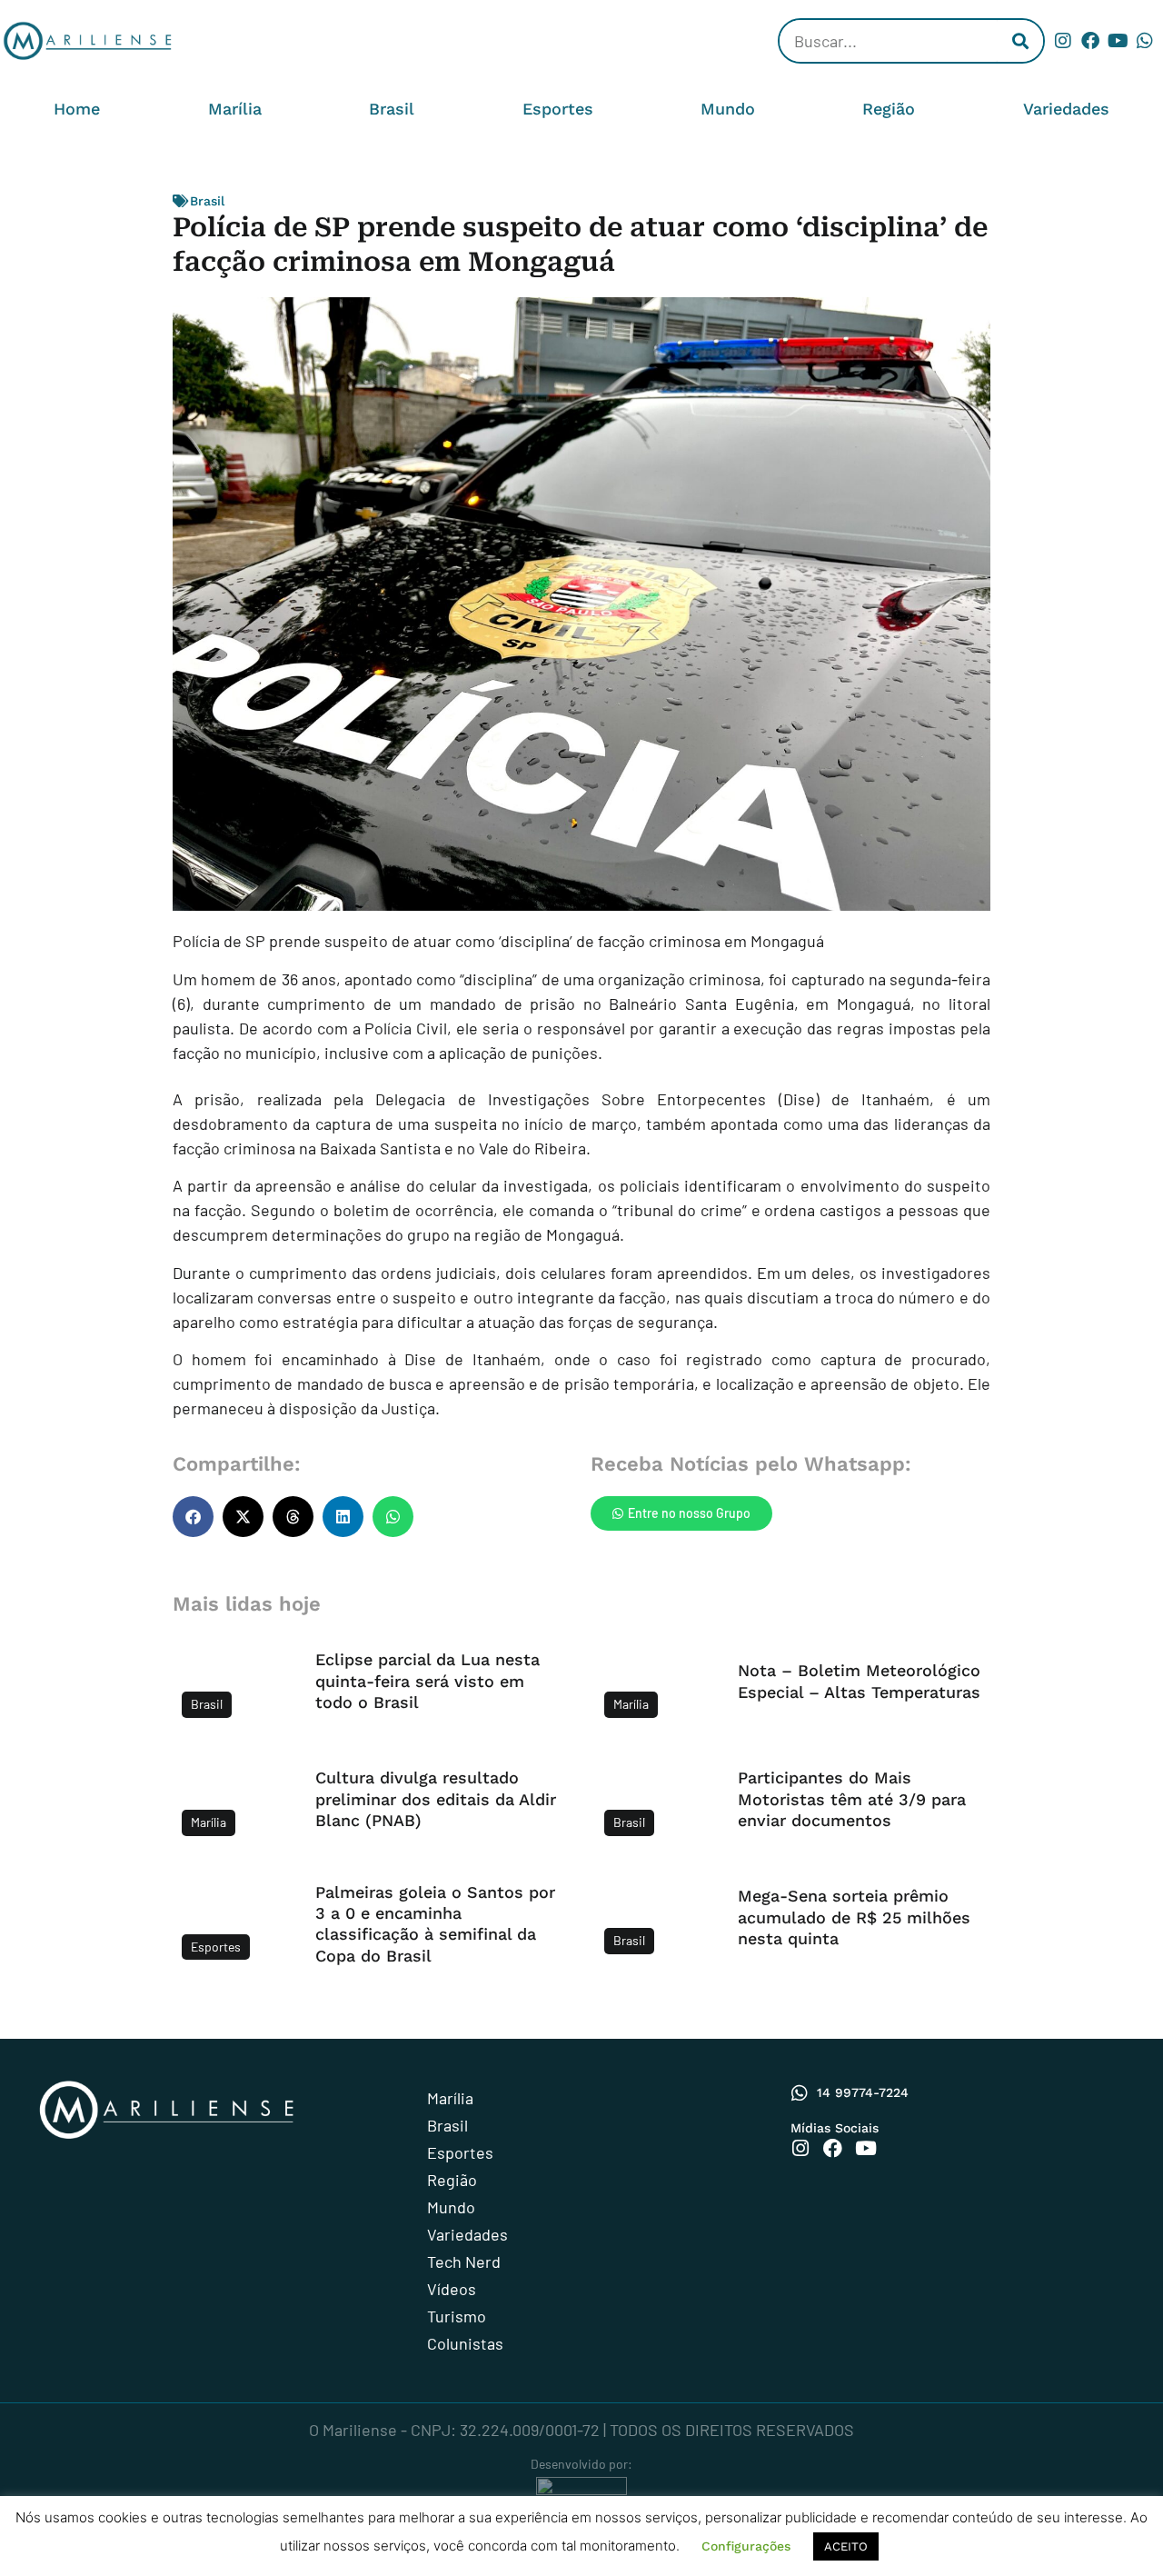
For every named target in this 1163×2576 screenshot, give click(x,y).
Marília (235, 109)
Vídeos (452, 2289)
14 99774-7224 (863, 2092)
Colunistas (465, 2343)
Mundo (728, 109)
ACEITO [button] (846, 2546)
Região (889, 109)
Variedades (1066, 109)
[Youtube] (1118, 41)
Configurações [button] (746, 2546)
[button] (193, 1517)
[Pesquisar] (1020, 41)
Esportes (558, 109)
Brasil (392, 109)
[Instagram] (1063, 41)
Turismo (457, 2316)
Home (77, 109)
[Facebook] (1090, 41)
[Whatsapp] (1145, 41)
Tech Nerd (464, 2261)
